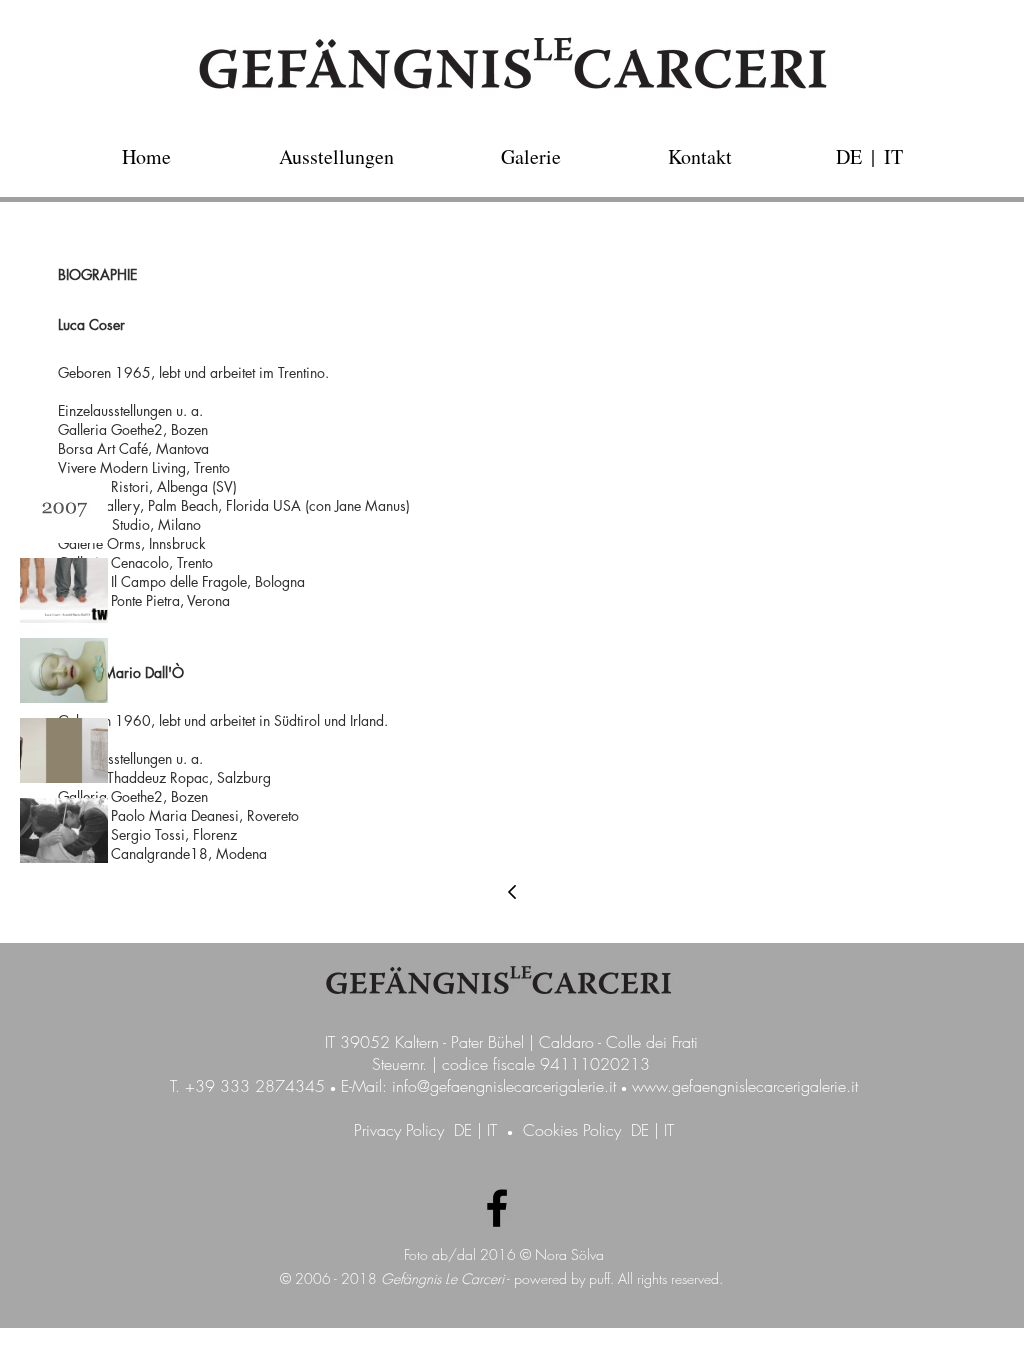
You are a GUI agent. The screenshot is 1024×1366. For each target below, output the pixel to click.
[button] (873, 156)
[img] (64, 510)
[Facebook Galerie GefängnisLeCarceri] (497, 1208)
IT (492, 1130)
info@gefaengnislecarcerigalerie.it (504, 1086)
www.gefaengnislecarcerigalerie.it (745, 1086)
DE (463, 1130)
